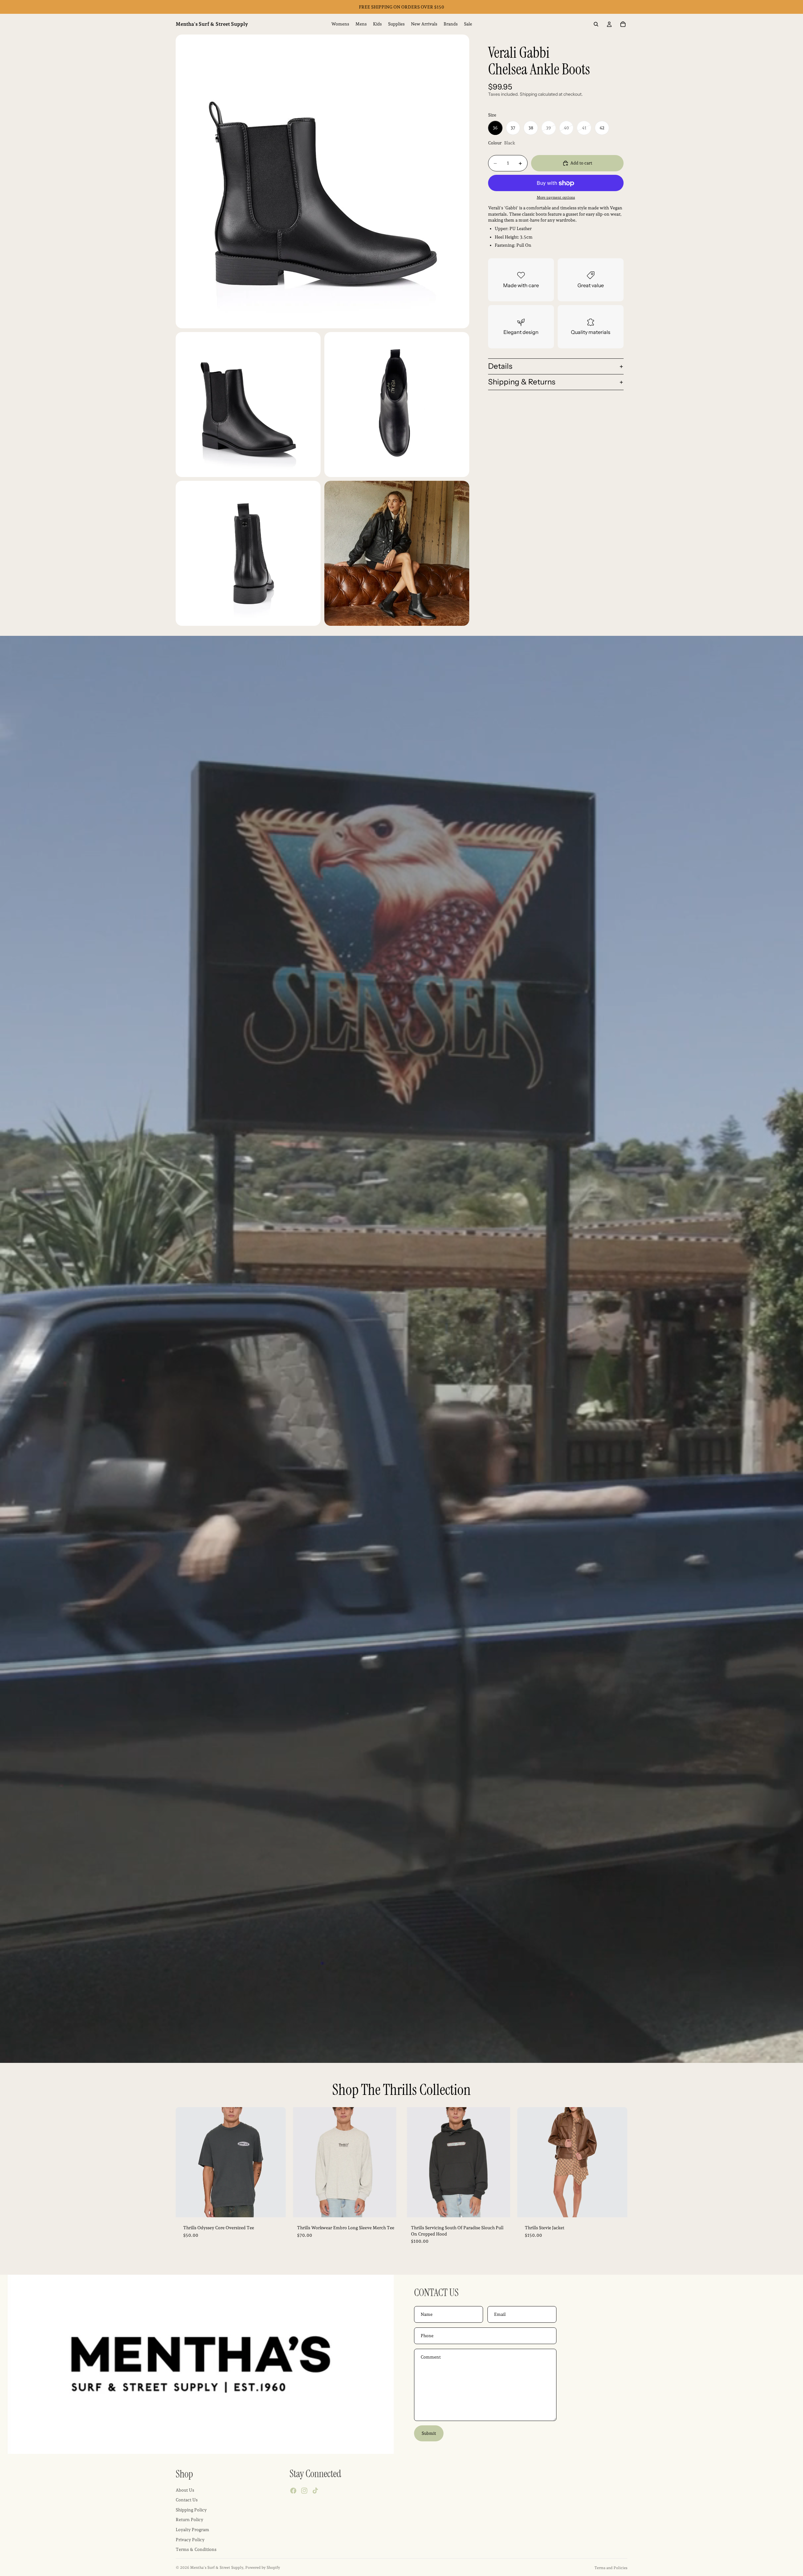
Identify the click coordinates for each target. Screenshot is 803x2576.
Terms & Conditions (196, 2550)
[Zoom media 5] (397, 553)
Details (500, 366)
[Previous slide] (185, 2162)
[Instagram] (304, 2491)
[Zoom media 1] (322, 181)
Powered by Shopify (263, 2568)
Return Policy (189, 2520)
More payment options (556, 197)
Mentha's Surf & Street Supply (217, 2568)
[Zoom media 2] (248, 405)
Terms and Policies (611, 2568)
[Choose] (276, 2208)
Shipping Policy (191, 2510)
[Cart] (623, 24)
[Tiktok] (315, 2491)
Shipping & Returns (522, 382)
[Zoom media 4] (248, 553)
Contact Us (187, 2500)
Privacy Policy (190, 2540)
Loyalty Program (192, 2530)
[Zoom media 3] (397, 405)
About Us (185, 2490)
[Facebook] (293, 2491)
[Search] (596, 24)
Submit (429, 2433)
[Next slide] (276, 2162)
